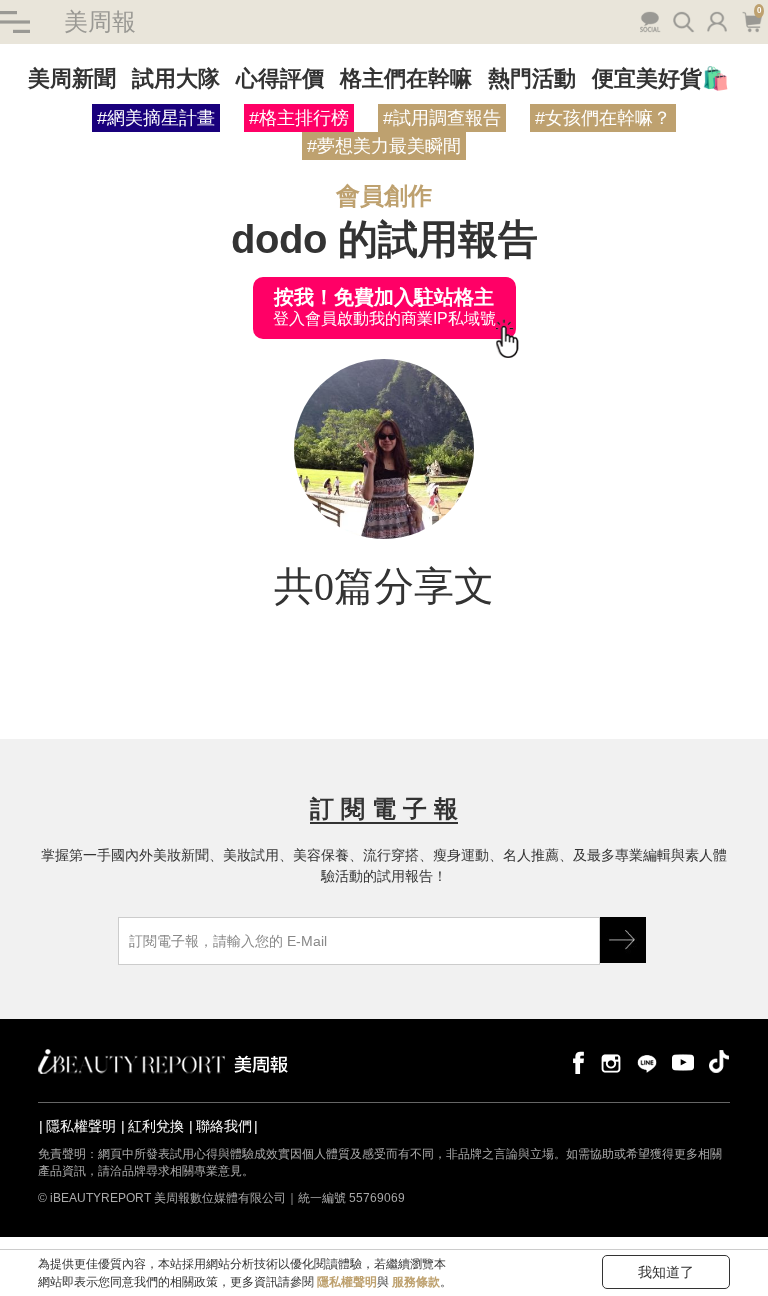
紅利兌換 (156, 1126)
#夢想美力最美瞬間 (384, 146)
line (647, 1061)
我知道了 (666, 1272)
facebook (575, 1061)
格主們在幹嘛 (406, 78)
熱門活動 (532, 78)
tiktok (719, 1061)
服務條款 (416, 1282)
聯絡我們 (224, 1126)
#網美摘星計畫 (156, 118)
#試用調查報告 (442, 118)
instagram (611, 1061)
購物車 (750, 20)
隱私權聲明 (81, 1126)
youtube (683, 1061)
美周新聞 (72, 78)
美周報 (100, 21)
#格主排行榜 (299, 118)
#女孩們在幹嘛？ (603, 118)
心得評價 (280, 78)
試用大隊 (176, 78)
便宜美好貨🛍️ (660, 78)
